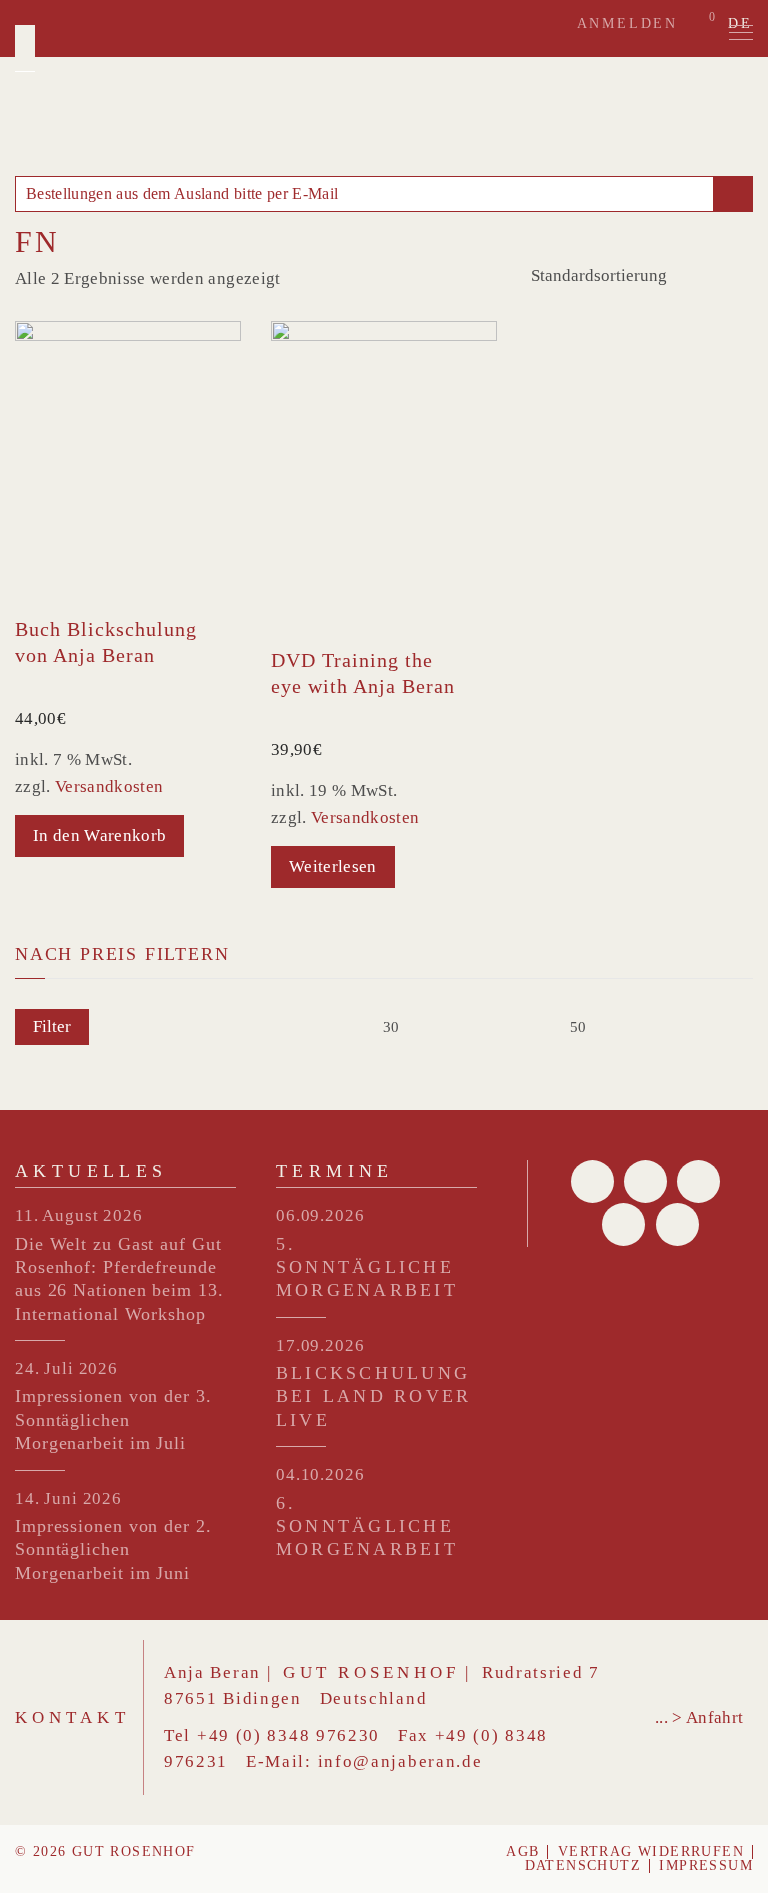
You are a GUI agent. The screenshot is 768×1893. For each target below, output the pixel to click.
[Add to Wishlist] (231, 625)
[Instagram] (677, 1224)
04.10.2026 (320, 1474)
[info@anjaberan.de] (732, 194)
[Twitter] (645, 1181)
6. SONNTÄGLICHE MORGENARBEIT (367, 1526)
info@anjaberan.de (400, 1761)
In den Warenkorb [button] (99, 835)
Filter (52, 1026)
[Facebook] (592, 1181)
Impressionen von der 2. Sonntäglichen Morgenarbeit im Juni (113, 1549)
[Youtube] (623, 1224)
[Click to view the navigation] (741, 33)
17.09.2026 (320, 1345)
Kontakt (72, 1717)
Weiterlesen (333, 866)
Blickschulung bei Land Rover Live (373, 1396)
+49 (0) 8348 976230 (288, 1735)
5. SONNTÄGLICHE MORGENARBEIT (367, 1267)
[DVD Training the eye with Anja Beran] (384, 476)
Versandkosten (109, 786)
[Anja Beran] (25, 48)
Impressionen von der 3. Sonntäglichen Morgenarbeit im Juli (113, 1419)
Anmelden (627, 23)
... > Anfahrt (699, 1717)
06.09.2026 (320, 1215)
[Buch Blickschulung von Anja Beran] (128, 461)
